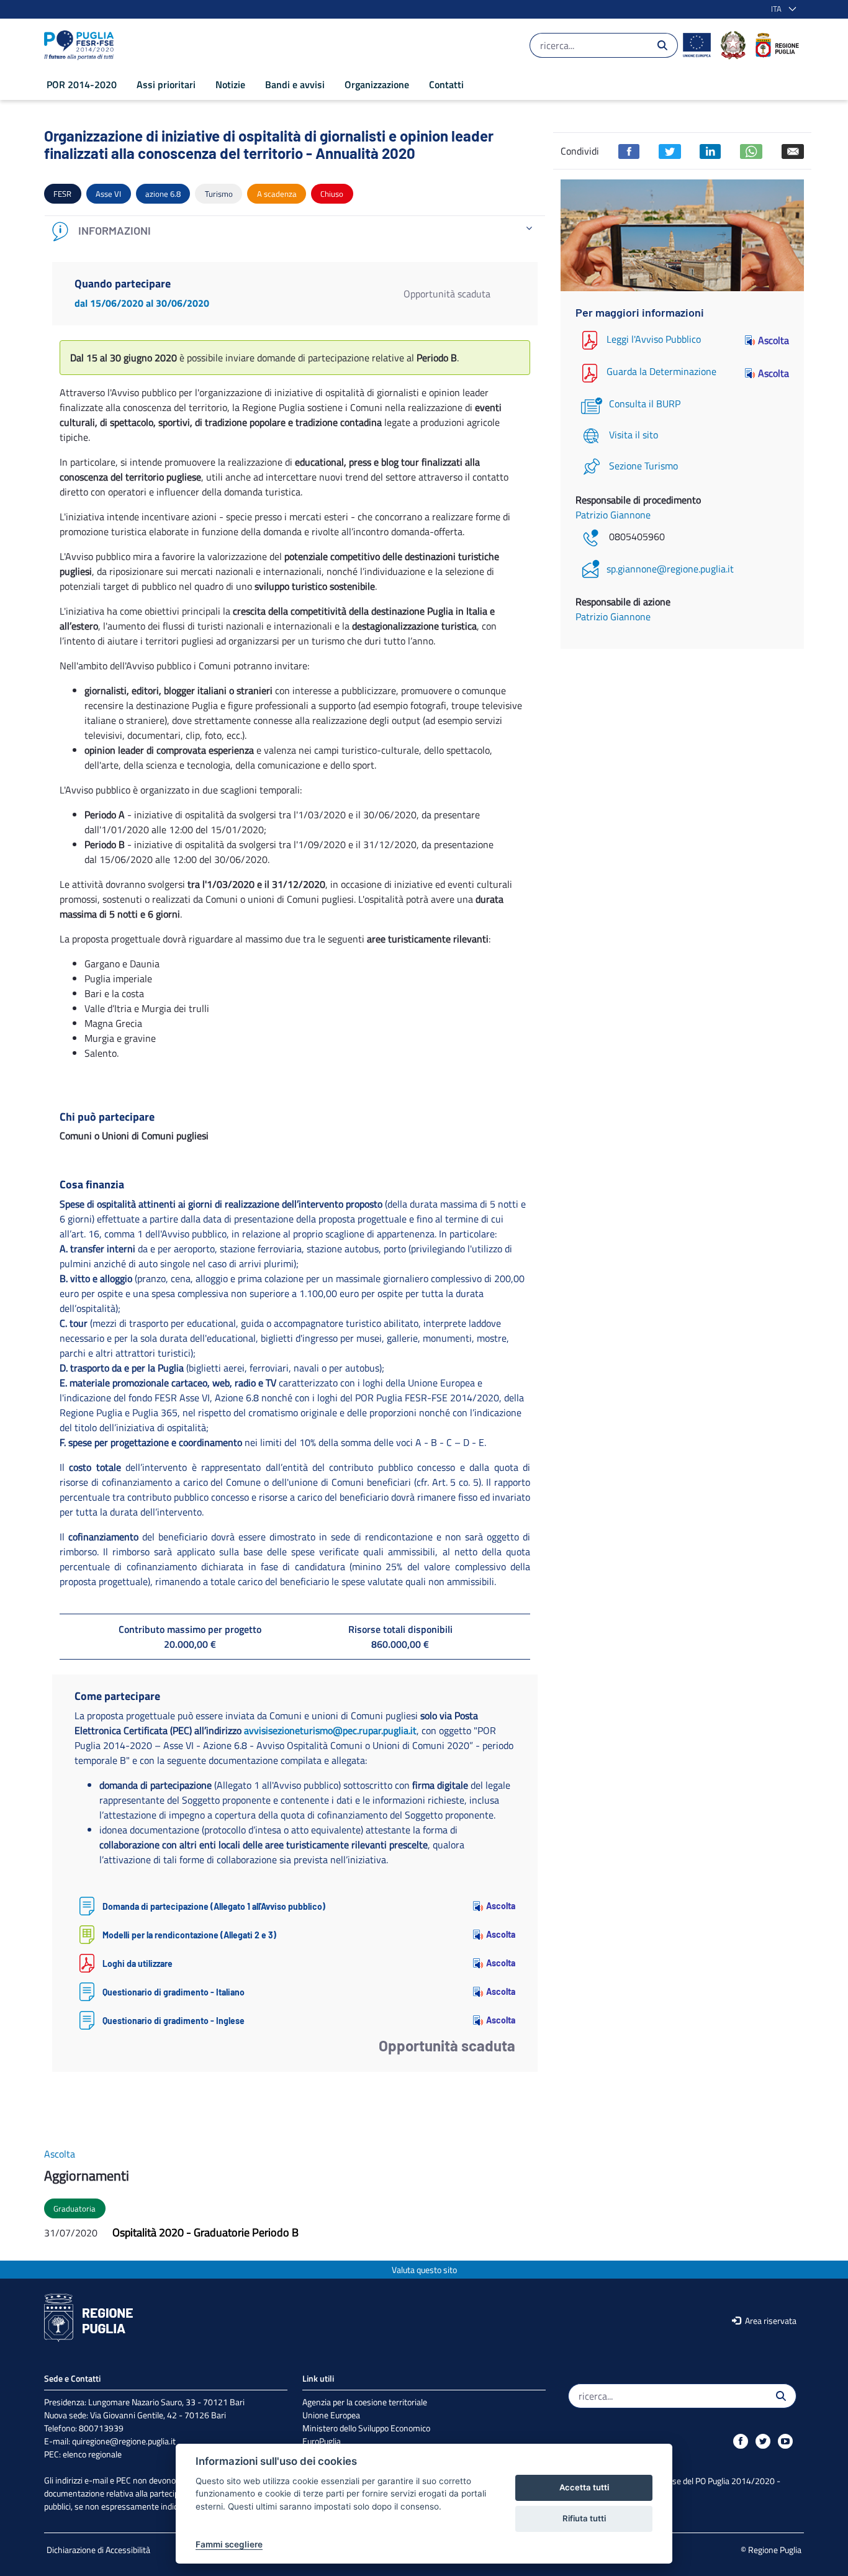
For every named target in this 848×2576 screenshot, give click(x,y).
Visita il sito (634, 435)
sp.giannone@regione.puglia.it (670, 569)
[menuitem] (82, 84)
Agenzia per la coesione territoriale (365, 2402)
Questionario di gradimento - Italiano (174, 1992)
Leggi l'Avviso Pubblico (654, 339)
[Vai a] (81, 45)
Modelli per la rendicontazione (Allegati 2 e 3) (189, 1935)
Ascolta (501, 1906)
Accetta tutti (584, 2487)
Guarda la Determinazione (661, 372)
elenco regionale (92, 2454)
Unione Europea (331, 2415)
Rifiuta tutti (584, 2518)
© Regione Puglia (771, 2550)
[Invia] (662, 45)
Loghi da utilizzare (138, 1964)
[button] (781, 9)
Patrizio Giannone (613, 515)
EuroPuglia (322, 2441)
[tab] (295, 231)
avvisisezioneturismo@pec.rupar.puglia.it (330, 1730)
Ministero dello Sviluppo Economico (366, 2428)
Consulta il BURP (645, 404)
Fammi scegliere (229, 2544)
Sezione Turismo (643, 466)
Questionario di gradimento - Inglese (174, 2021)
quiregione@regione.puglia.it (124, 2441)
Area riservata (770, 2321)
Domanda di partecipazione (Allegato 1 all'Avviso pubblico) (214, 1906)
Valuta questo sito (424, 2270)
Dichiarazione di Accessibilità (98, 2550)
